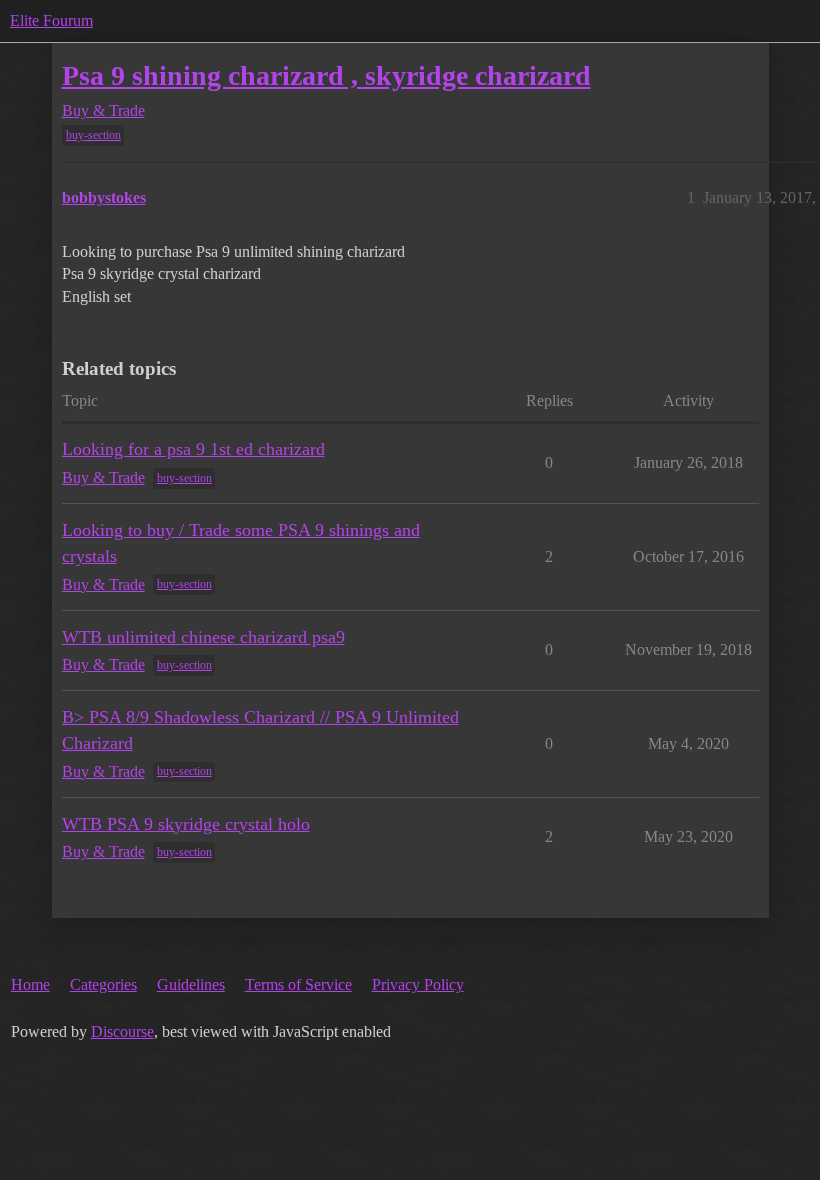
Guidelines (191, 984)
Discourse (122, 1031)
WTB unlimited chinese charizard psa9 (203, 637)
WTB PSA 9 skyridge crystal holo (186, 824)
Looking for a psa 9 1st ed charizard (193, 449)
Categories (103, 984)
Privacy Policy (418, 984)
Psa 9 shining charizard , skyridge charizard (326, 75)
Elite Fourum (51, 20)
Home (30, 984)
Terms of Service (298, 984)
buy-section (93, 135)
